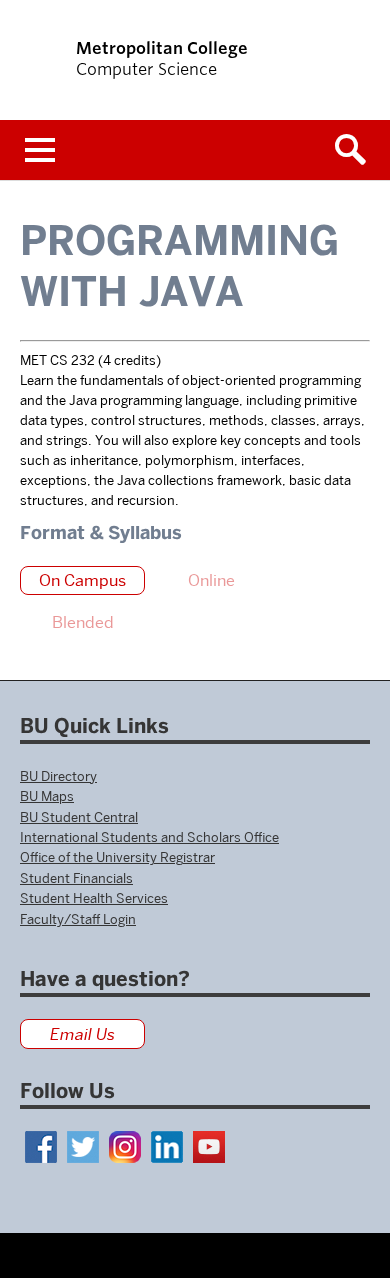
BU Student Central (79, 817)
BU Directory (58, 776)
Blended (83, 622)
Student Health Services (94, 898)
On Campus (82, 580)
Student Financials (76, 878)
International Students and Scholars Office (149, 837)
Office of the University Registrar (117, 857)
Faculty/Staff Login (78, 919)
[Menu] (40, 150)
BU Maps (47, 796)
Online (211, 580)
